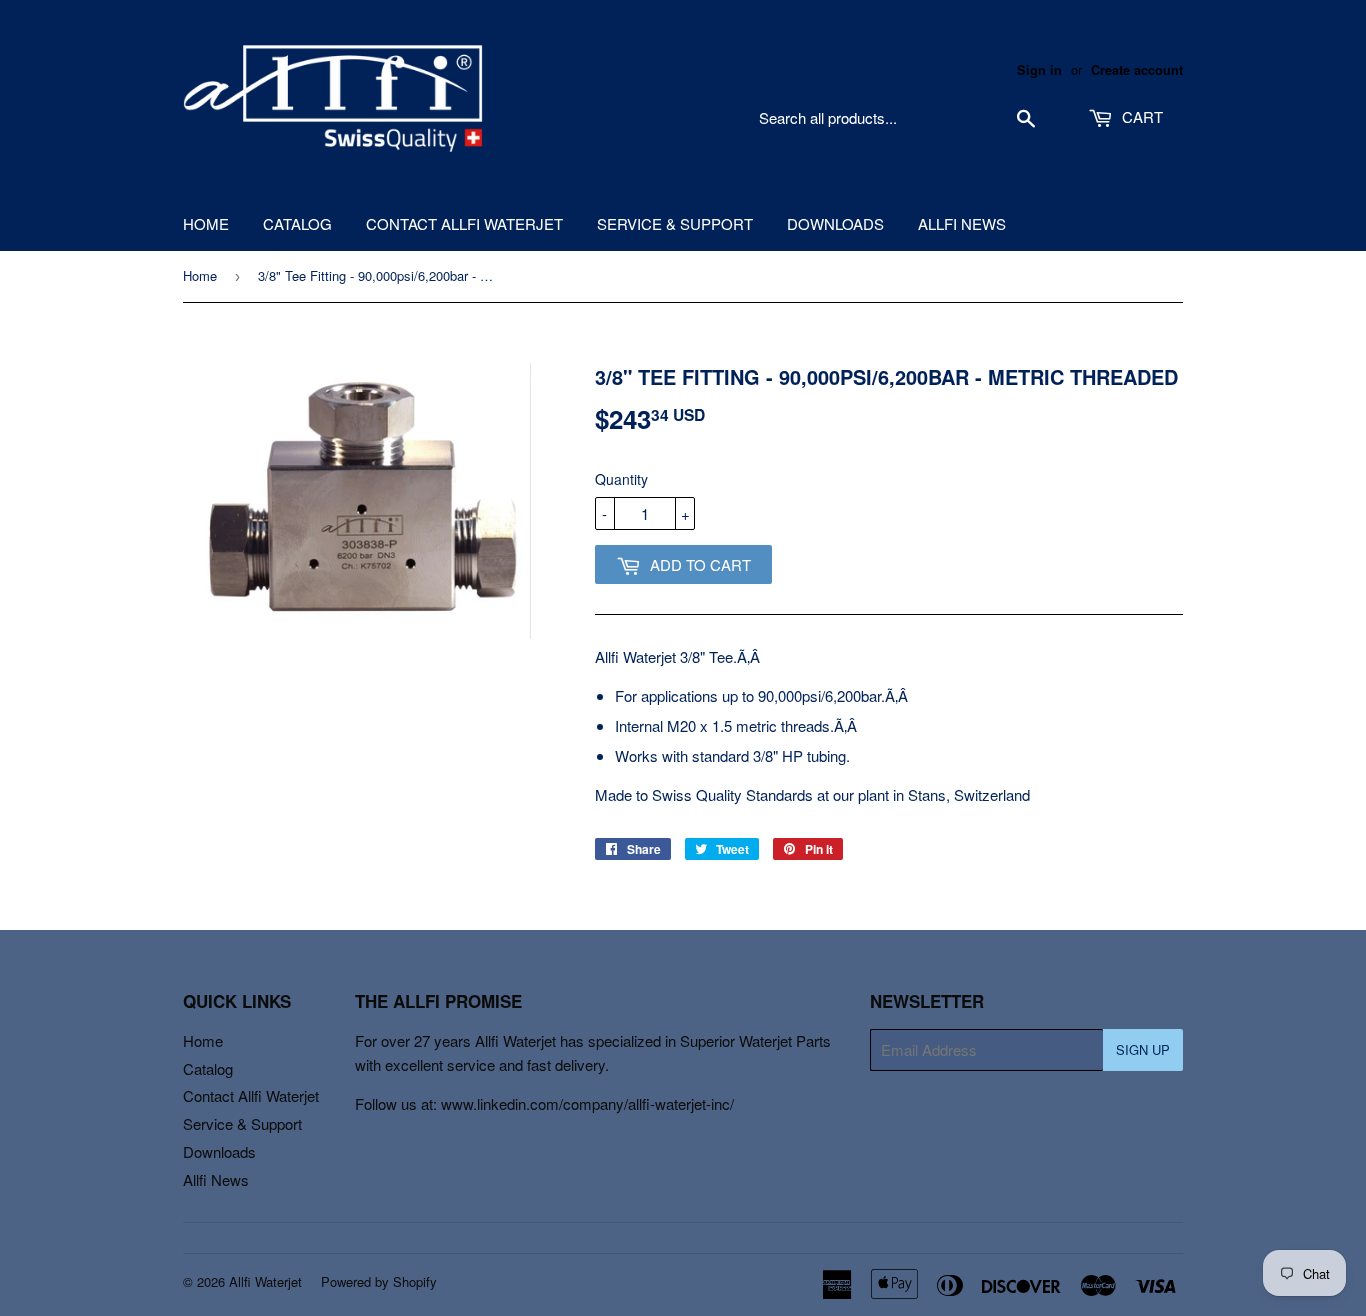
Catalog (297, 223)
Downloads (835, 223)
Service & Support (675, 223)
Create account (1137, 70)
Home (206, 223)
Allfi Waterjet (265, 1281)
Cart (1140, 116)
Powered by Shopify (379, 1281)
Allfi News (962, 223)
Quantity (621, 479)
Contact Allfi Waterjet (464, 223)
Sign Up (1143, 1049)
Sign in (1039, 70)
